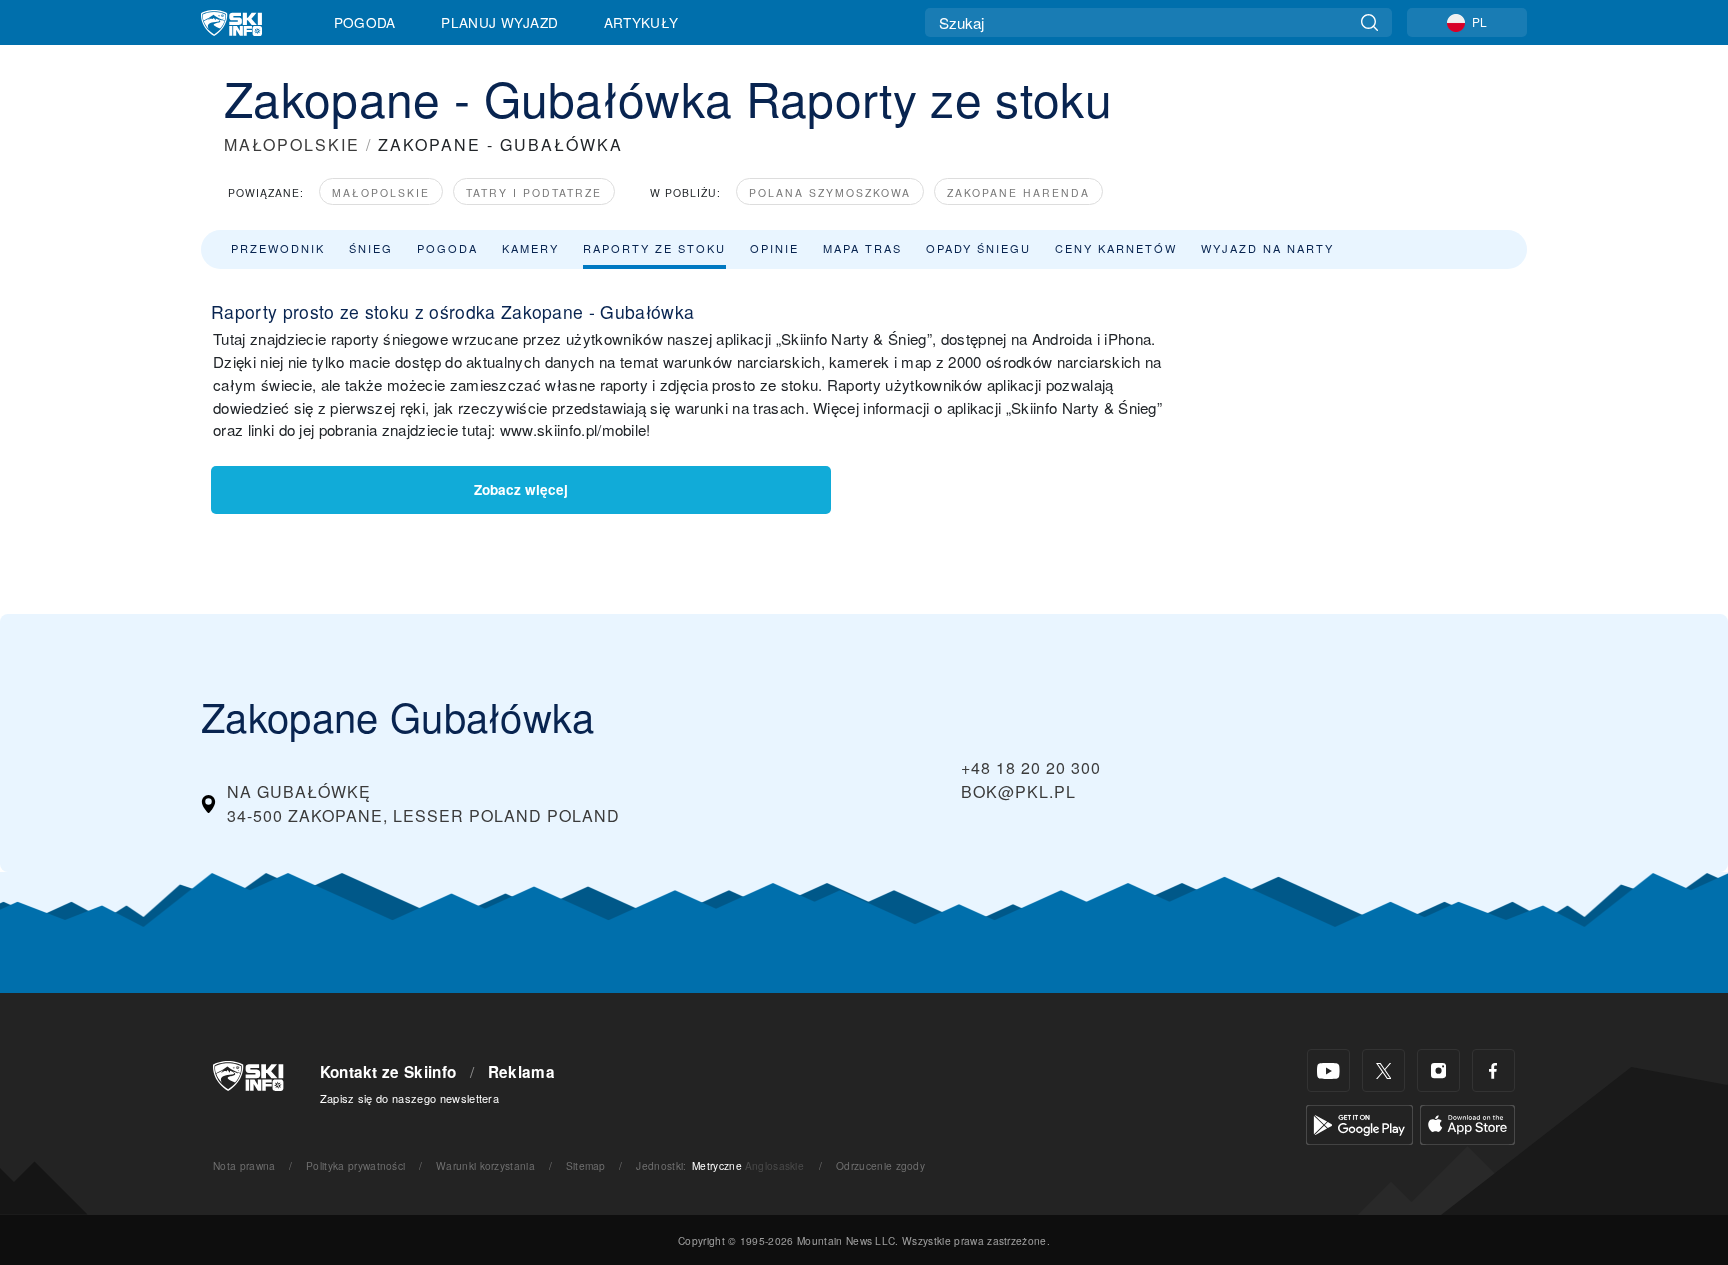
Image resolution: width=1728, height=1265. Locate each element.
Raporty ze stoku (654, 248)
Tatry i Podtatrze (534, 192)
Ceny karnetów (1116, 248)
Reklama (521, 1072)
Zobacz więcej (521, 489)
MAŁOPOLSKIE (292, 144)
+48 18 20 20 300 (1031, 767)
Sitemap (586, 1165)
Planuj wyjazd (499, 22)
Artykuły (641, 22)
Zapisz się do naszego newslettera (410, 1098)
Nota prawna (244, 1165)
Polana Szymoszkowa (830, 192)
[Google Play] (1359, 1122)
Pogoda (365, 22)
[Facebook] (1493, 1070)
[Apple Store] (1467, 1122)
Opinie (774, 248)
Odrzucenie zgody (880, 1165)
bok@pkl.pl (1018, 791)
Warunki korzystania (485, 1165)
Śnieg (371, 248)
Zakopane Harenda (1018, 192)
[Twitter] (1383, 1070)
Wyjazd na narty (1267, 248)
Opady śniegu (978, 248)
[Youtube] (1328, 1070)
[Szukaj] (1369, 22)
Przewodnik (278, 248)
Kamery (530, 248)
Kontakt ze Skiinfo (388, 1072)
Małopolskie (381, 192)
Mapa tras (862, 248)
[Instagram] (1438, 1070)
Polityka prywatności (355, 1165)
